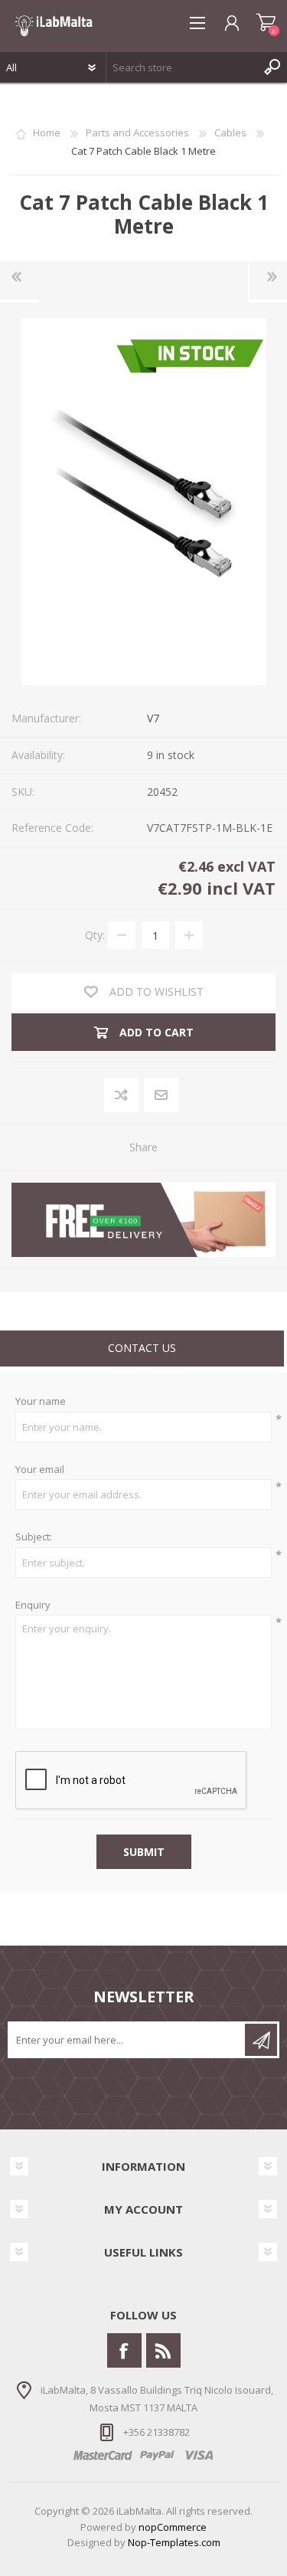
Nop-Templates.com (174, 2542)
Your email (40, 1470)
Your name (41, 1402)
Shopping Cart (266, 23)
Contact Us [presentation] (142, 1348)
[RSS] (163, 2350)
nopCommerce (173, 2527)
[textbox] (181, 67)
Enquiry (33, 1605)
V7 (153, 718)
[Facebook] (124, 2350)
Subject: (34, 1537)
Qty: (95, 935)
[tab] (142, 1350)
